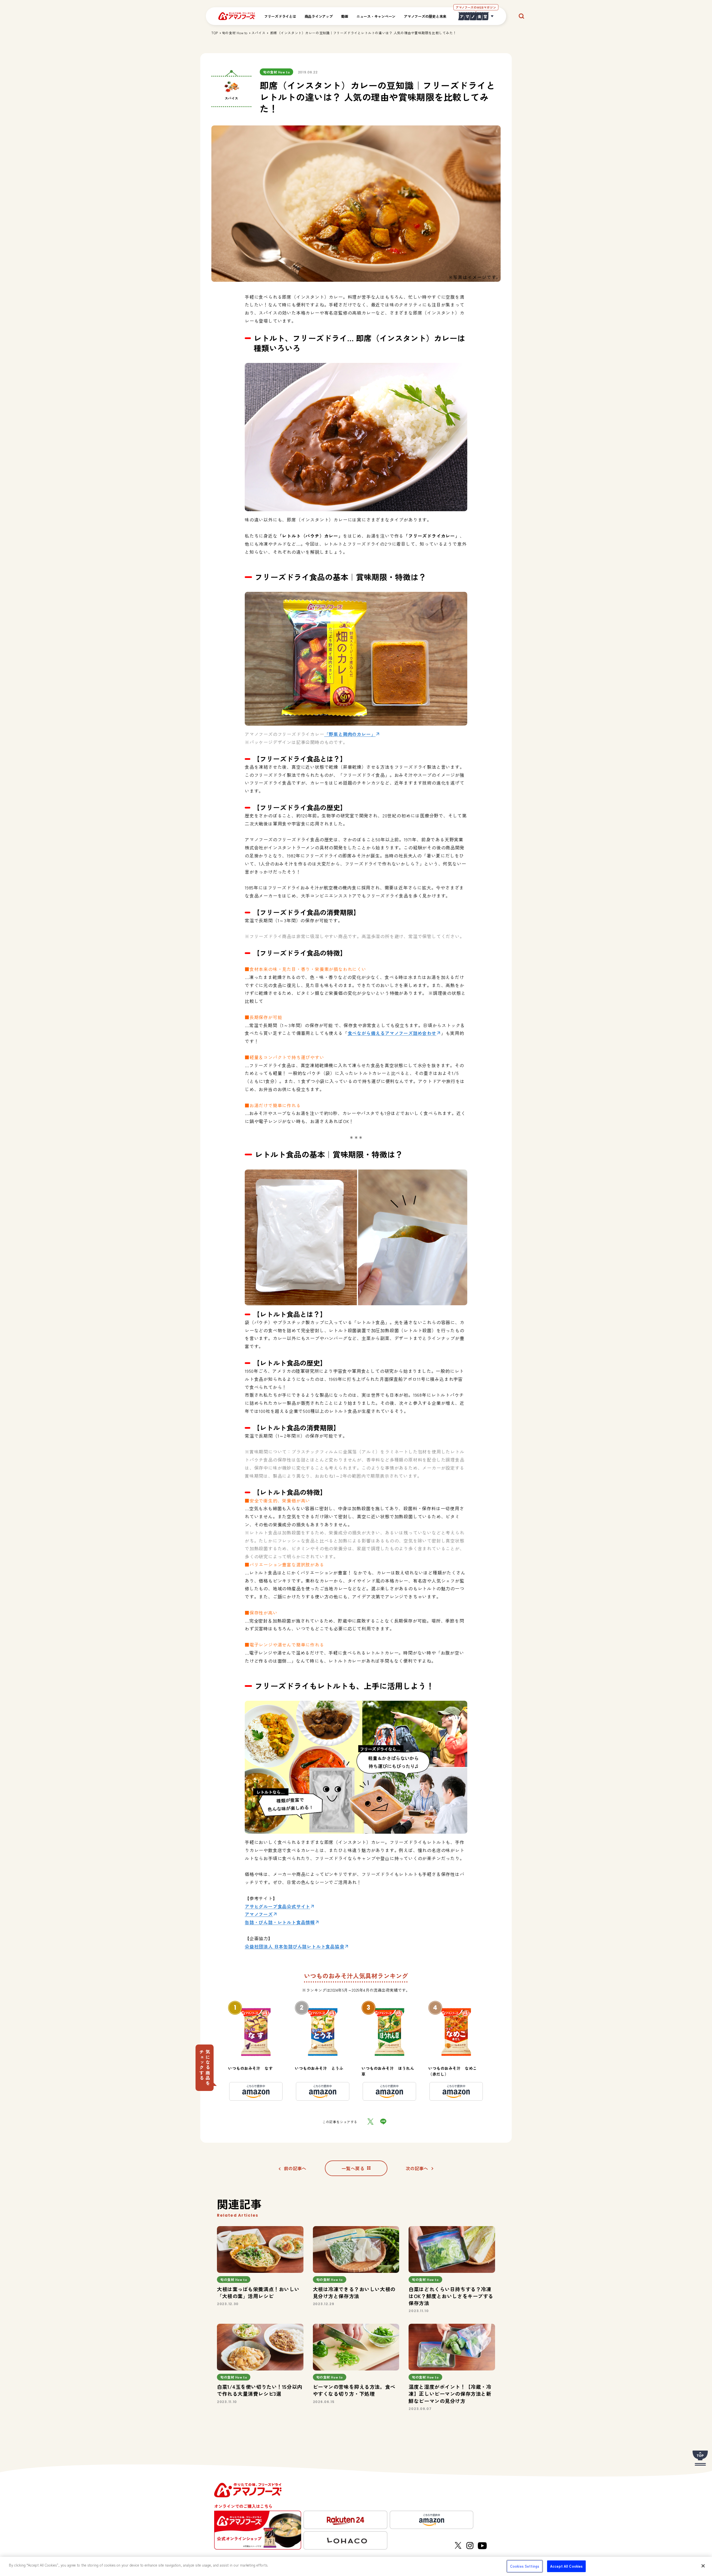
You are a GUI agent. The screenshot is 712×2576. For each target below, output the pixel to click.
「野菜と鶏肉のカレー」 (350, 734)
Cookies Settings (525, 2566)
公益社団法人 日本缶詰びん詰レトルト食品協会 (295, 1946)
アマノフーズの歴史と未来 (425, 16)
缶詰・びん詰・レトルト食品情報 (280, 1922)
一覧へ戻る (353, 2168)
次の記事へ (417, 2168)
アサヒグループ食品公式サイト (277, 1906)
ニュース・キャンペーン (376, 16)
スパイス (258, 33)
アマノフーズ (259, 1914)
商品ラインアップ (319, 16)
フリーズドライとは (280, 16)
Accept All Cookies (566, 2566)
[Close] (703, 2566)
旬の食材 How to (235, 33)
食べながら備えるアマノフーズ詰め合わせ (392, 1033)
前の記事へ (295, 2168)
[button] (205, 2068)
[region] (356, 2566)
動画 (345, 16)
